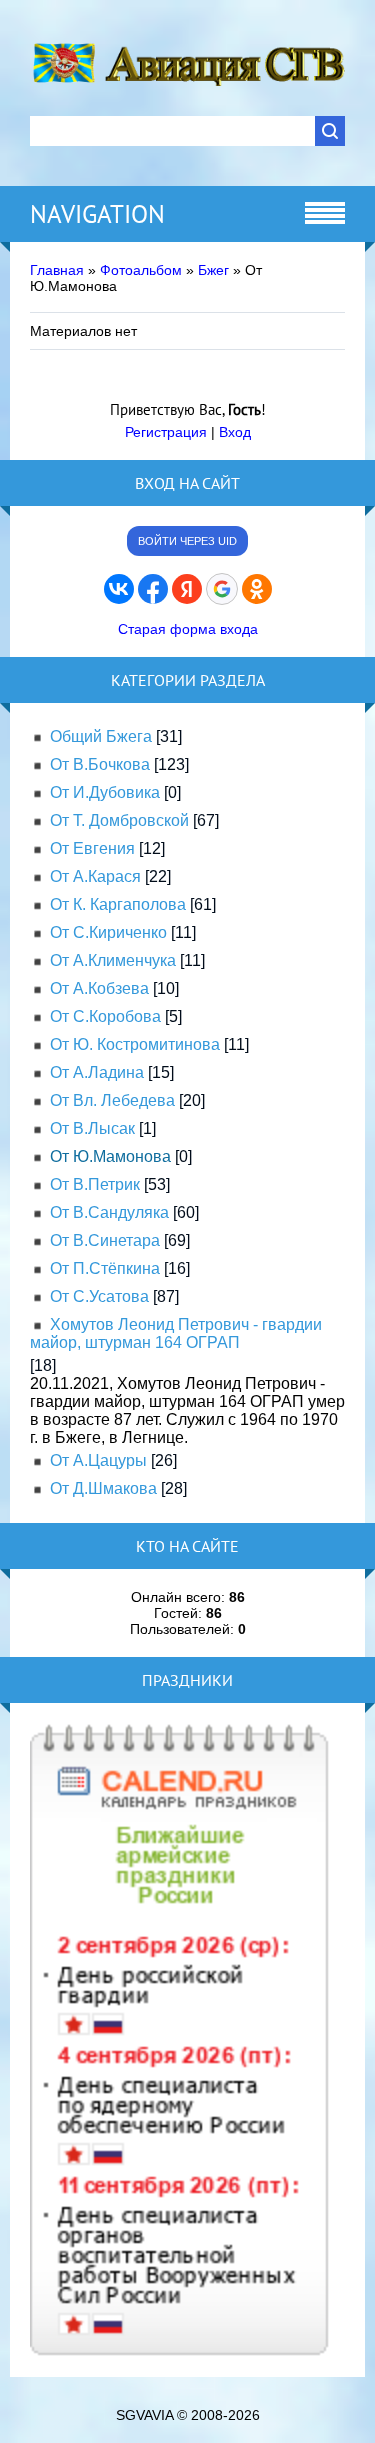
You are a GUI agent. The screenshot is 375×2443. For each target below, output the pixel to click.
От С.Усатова (99, 1296)
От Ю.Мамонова (110, 1156)
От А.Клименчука (113, 960)
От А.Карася (95, 876)
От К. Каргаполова (118, 904)
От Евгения (92, 848)
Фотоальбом (141, 270)
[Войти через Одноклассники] (257, 589)
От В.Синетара (105, 1240)
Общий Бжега (101, 736)
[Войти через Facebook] (153, 589)
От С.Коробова (105, 1016)
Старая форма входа (188, 629)
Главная (57, 270)
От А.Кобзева (99, 988)
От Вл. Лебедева (112, 1100)
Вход (235, 432)
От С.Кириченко (108, 932)
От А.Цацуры (98, 1460)
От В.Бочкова (100, 764)
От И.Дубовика (105, 792)
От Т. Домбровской (119, 820)
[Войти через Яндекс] (187, 589)
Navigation (97, 214)
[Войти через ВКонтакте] (119, 589)
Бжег (213, 270)
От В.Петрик (95, 1184)
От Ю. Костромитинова (135, 1044)
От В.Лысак (92, 1128)
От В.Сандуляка (109, 1212)
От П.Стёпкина (105, 1268)
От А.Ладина (97, 1072)
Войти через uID (187, 541)
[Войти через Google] (222, 589)
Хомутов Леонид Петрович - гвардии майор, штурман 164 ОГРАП (176, 1333)
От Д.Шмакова (103, 1488)
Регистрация (166, 432)
